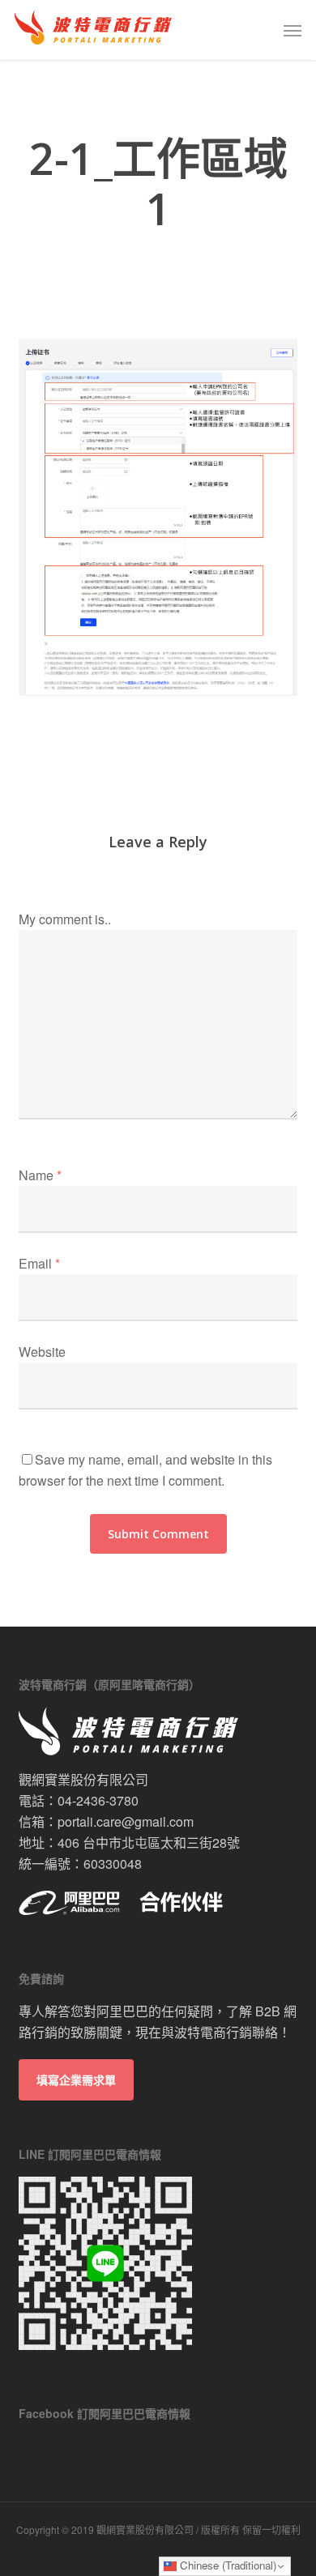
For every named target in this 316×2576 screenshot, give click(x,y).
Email (39, 1263)
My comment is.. (65, 919)
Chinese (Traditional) (226, 2565)
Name (40, 1175)
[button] (293, 30)
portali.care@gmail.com (126, 1821)
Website (42, 1352)
